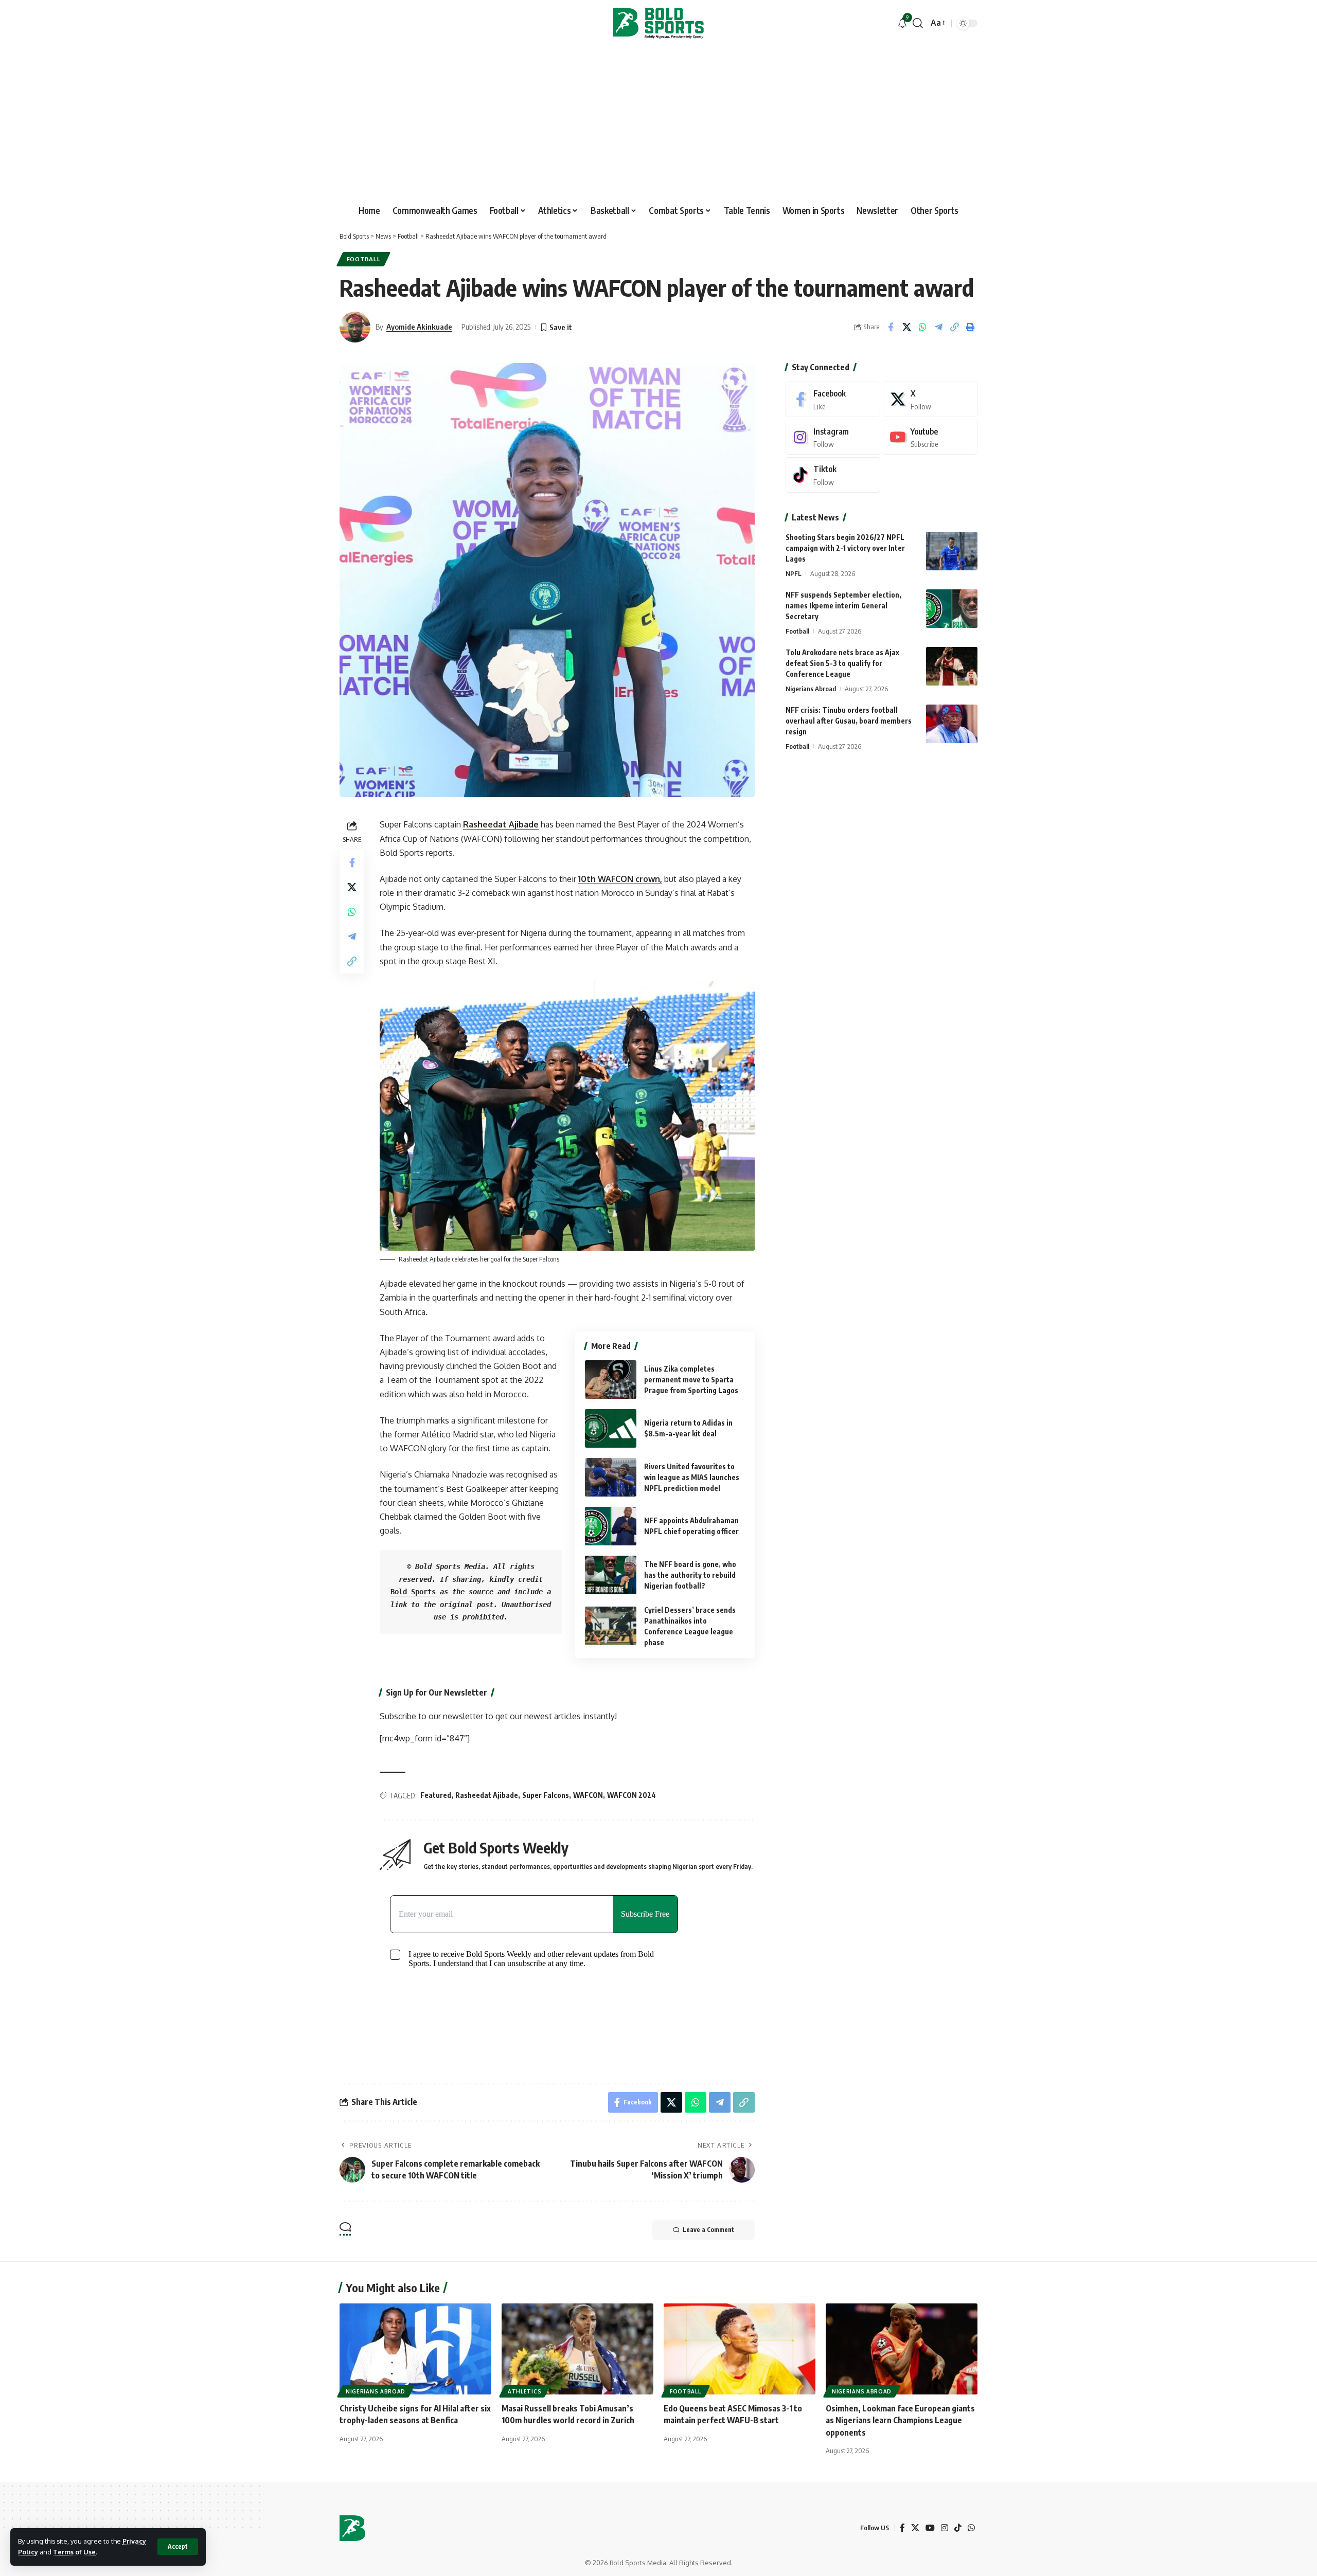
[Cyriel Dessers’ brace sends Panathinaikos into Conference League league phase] (611, 1626)
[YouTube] (930, 2528)
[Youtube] (930, 437)
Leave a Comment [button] (708, 2230)
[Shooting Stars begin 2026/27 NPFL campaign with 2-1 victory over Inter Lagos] (952, 551)
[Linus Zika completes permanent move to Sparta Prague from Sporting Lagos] (611, 1380)
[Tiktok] (833, 475)
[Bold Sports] (658, 23)
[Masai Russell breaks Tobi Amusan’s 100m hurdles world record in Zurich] (577, 2349)
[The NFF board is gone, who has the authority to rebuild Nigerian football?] (611, 1575)
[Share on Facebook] (891, 327)
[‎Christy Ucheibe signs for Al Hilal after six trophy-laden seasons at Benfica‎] (415, 2349)
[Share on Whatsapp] (922, 327)
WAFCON (588, 1795)
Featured (436, 1795)
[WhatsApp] (971, 2528)
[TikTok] (958, 2528)
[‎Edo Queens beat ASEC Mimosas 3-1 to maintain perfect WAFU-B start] (740, 2349)
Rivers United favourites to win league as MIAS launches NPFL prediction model (692, 1477)
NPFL (794, 573)
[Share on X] (906, 327)
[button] (178, 2547)
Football (364, 259)
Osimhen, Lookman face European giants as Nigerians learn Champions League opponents (900, 2420)
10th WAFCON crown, (620, 879)
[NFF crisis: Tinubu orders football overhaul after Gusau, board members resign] (952, 724)
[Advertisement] (658, 123)
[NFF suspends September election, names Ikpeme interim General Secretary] (952, 609)
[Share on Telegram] (938, 327)
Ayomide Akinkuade (419, 327)
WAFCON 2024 (631, 1795)
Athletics (524, 2391)
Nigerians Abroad (811, 689)
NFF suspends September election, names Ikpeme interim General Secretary (843, 606)
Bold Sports (413, 1592)
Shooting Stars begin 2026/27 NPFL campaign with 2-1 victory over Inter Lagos (845, 548)
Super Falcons (546, 1795)
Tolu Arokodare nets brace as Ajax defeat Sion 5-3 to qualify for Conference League (842, 663)
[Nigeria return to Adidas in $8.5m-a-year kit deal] (611, 1428)
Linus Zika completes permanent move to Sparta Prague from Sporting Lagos (691, 1380)
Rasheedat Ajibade (501, 824)
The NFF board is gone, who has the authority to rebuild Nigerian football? (690, 1575)
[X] (930, 399)
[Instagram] (833, 437)
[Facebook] (833, 399)
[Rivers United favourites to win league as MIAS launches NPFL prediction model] (611, 1477)
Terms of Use (74, 2552)
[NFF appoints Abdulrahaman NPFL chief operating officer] (611, 1526)
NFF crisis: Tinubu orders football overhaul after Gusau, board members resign (849, 721)
